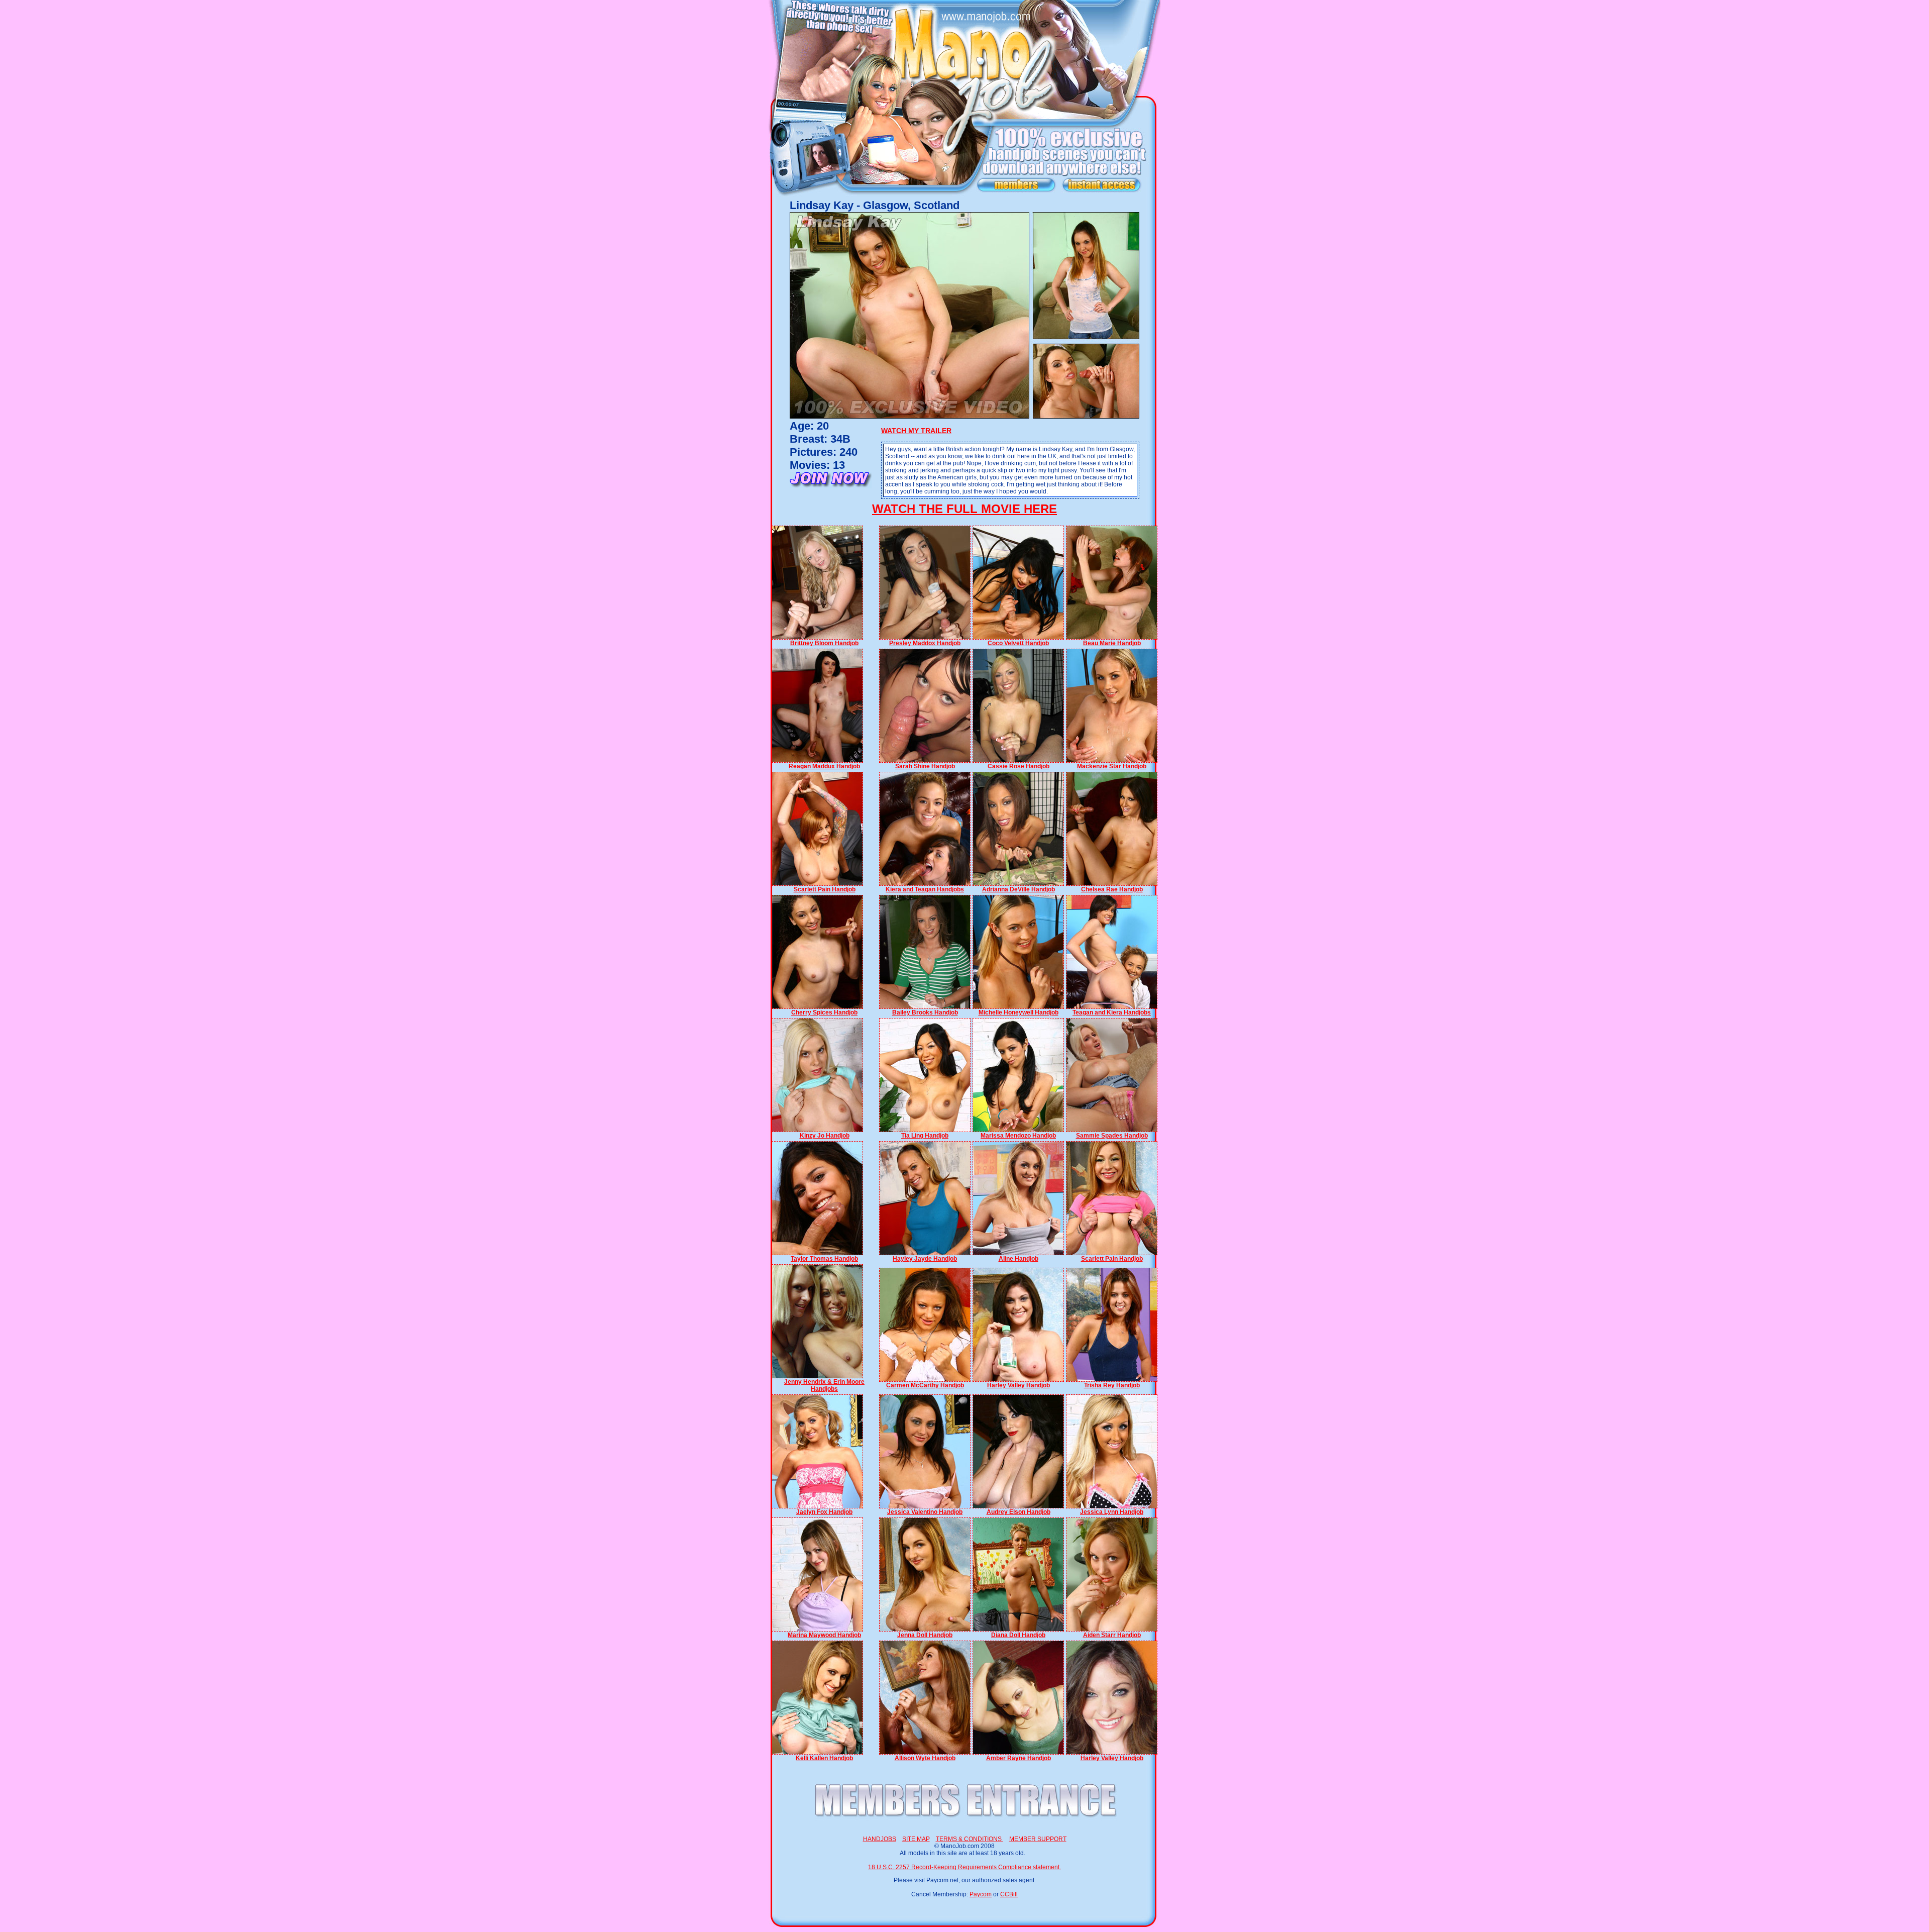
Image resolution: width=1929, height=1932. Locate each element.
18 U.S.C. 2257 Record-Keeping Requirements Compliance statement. (964, 1867)
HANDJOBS (880, 1839)
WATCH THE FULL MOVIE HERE (964, 509)
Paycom (981, 1894)
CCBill (1009, 1894)
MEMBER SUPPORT (1038, 1839)
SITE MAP (916, 1839)
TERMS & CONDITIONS (970, 1839)
